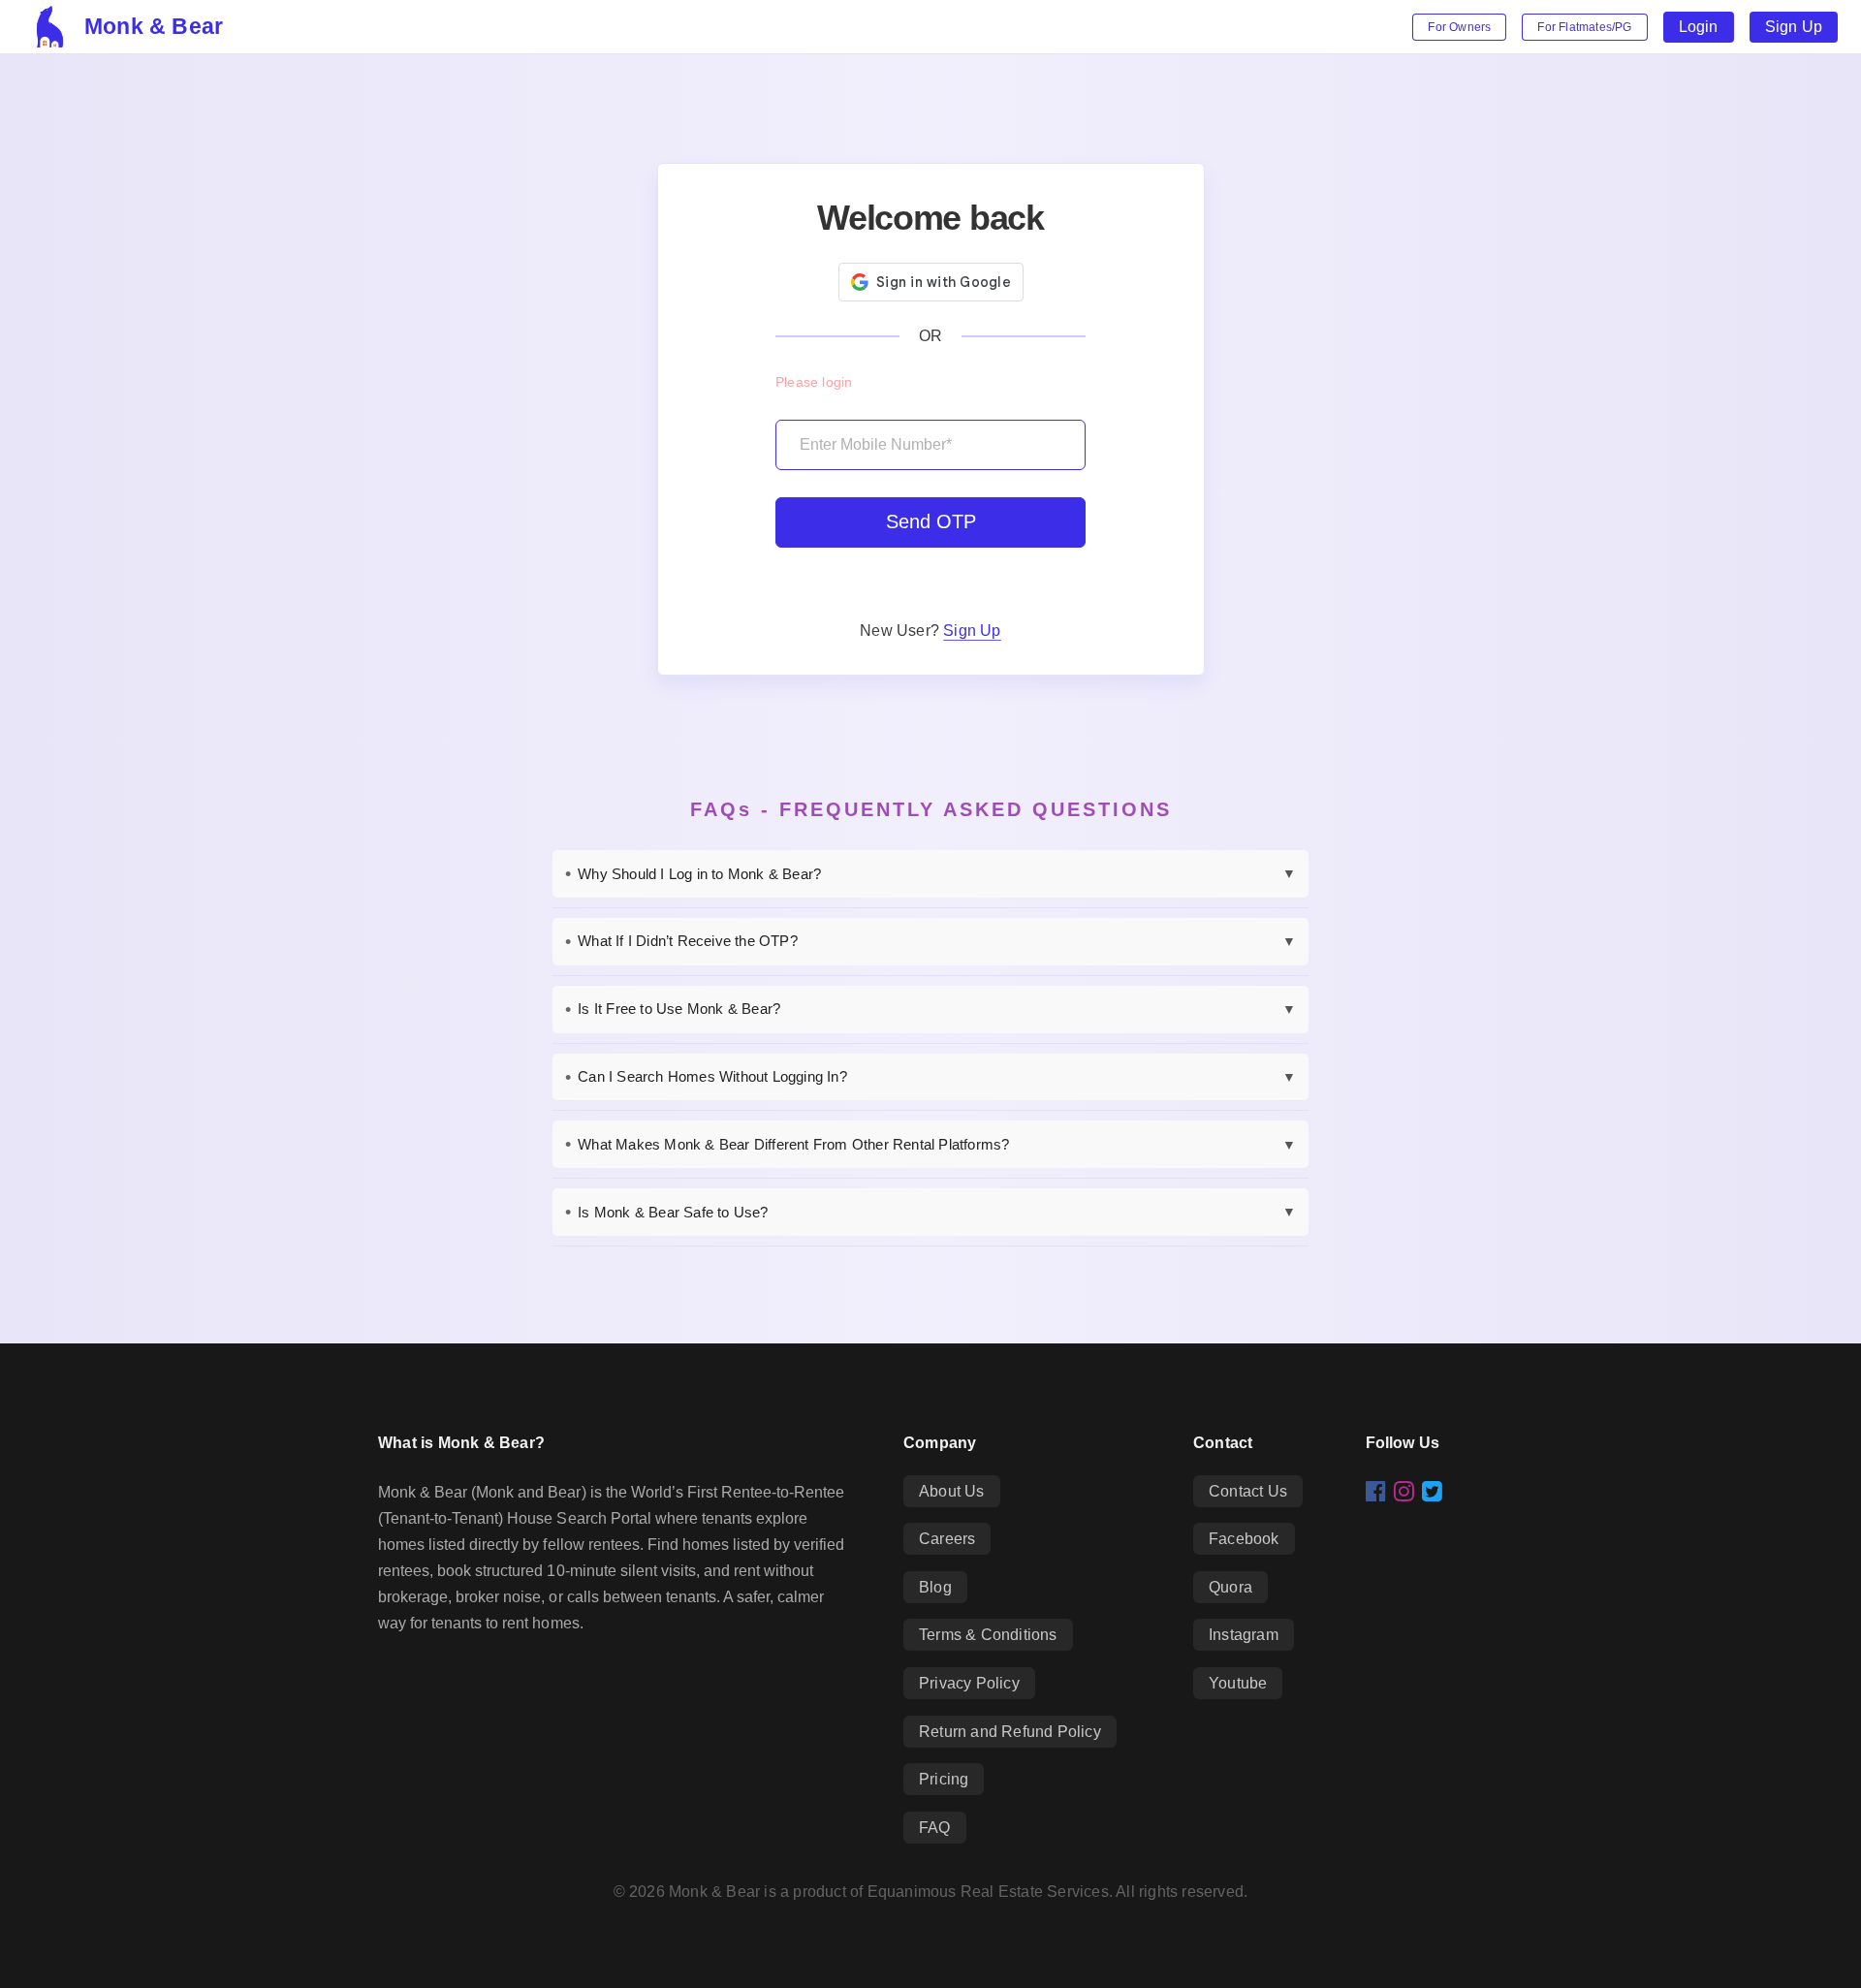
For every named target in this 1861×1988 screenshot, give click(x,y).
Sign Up (1794, 27)
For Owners (1459, 27)
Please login (814, 382)
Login (1699, 27)
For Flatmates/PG (1584, 27)
